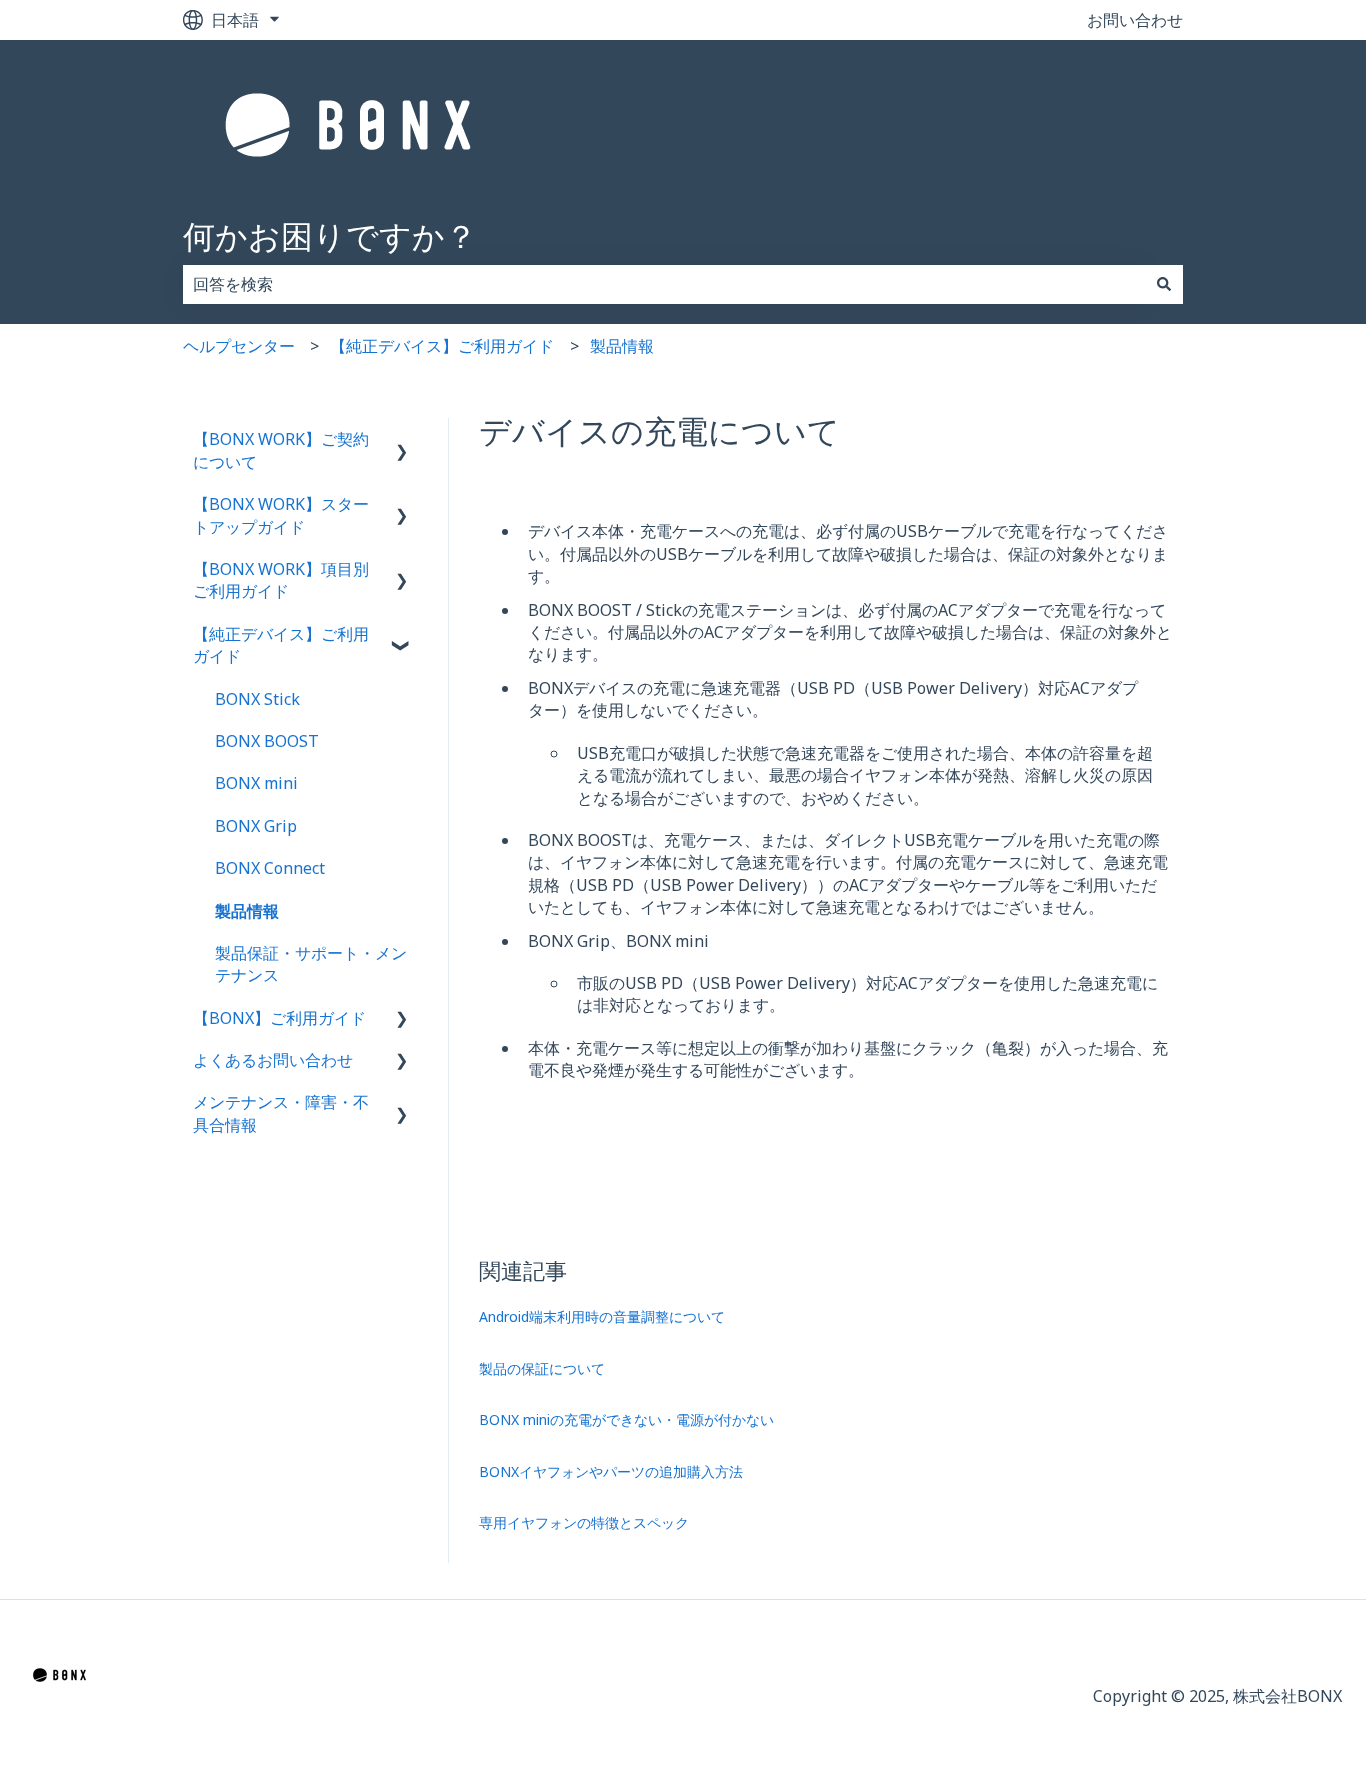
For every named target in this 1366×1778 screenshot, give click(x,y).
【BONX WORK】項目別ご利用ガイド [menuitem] (281, 580)
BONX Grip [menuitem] (256, 826)
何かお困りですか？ (330, 235)
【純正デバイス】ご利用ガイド (442, 346)
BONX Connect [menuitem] (270, 868)
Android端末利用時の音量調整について (602, 1316)
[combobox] (664, 284)
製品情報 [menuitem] (247, 911)
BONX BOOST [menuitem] (267, 741)
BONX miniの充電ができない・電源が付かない (626, 1419)
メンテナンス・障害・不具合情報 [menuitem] (281, 1113)
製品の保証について (542, 1368)
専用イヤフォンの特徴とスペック (584, 1522)
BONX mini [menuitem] (256, 783)
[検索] (1164, 284)
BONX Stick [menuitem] (257, 699)
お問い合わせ (1135, 20)
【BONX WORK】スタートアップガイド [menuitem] (281, 515)
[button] (402, 440)
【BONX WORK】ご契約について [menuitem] (281, 450)
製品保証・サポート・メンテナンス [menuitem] (311, 964)
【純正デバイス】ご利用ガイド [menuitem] (281, 645)
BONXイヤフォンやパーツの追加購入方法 (611, 1471)
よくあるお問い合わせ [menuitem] (273, 1060)
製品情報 (622, 346)
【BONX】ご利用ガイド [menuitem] (279, 1018)
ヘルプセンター (239, 346)
